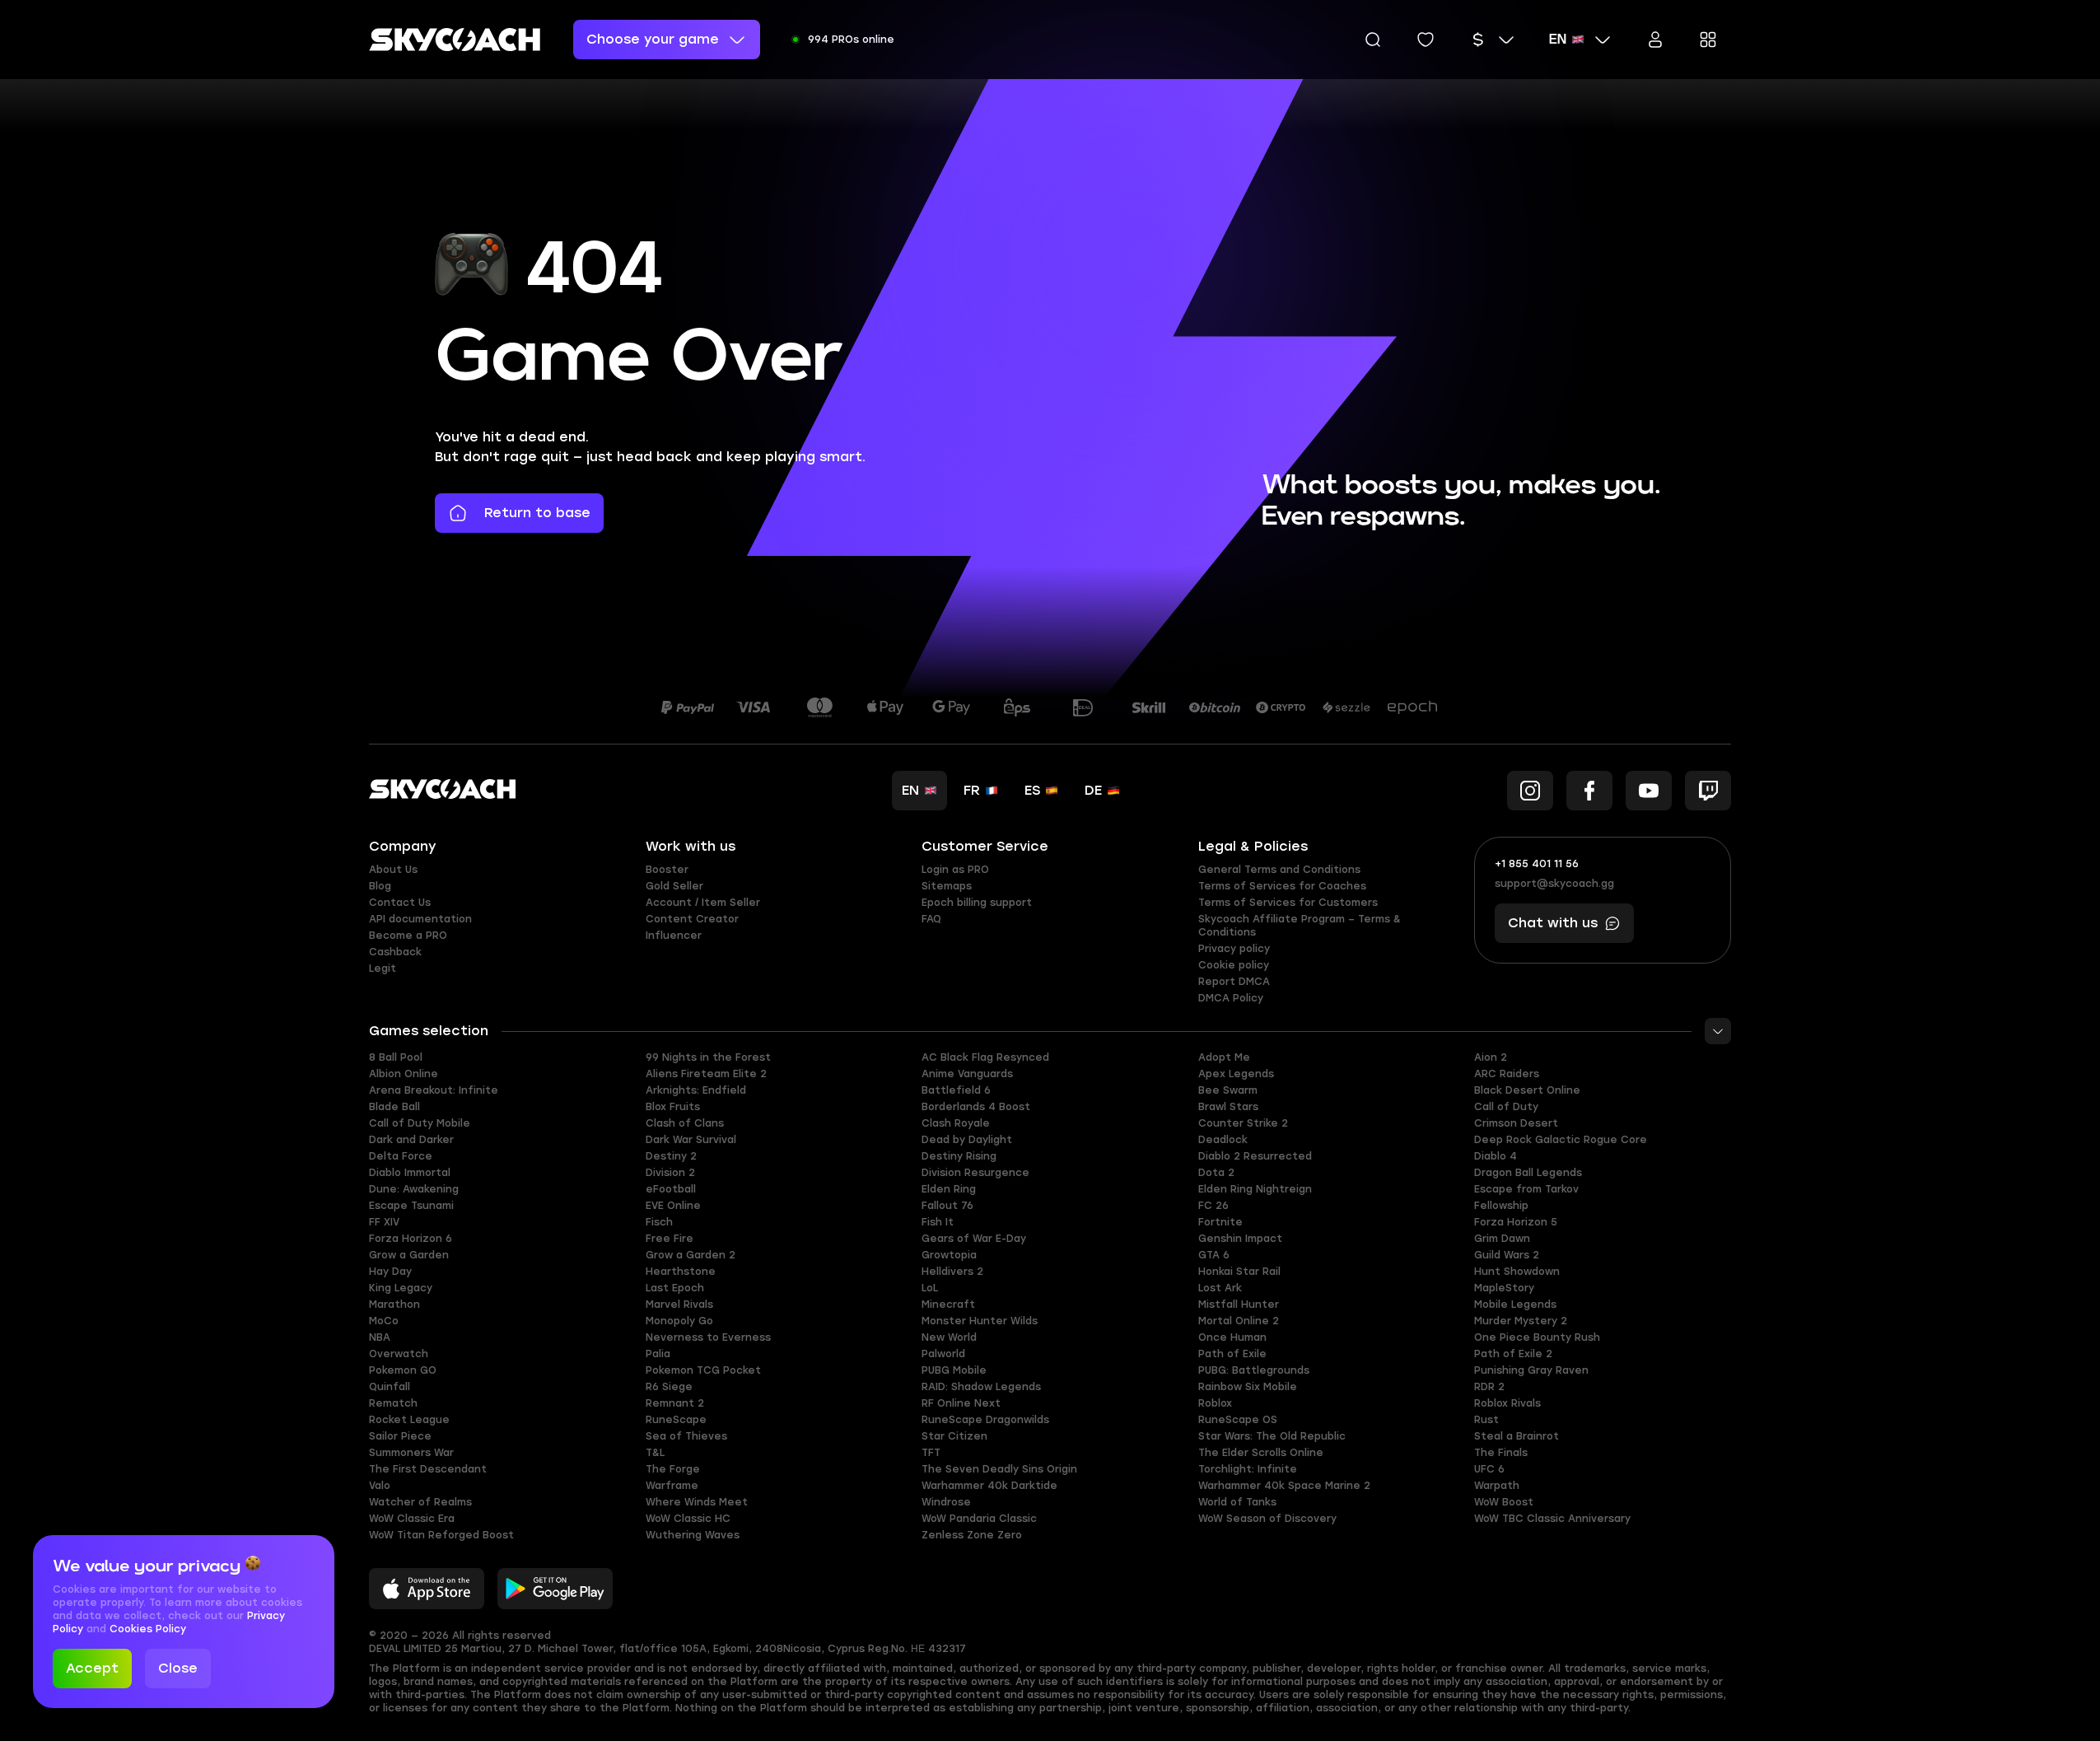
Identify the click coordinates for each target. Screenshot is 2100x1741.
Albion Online (404, 1074)
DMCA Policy (1231, 998)
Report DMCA (1234, 982)
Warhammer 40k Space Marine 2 (1284, 1486)
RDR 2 (1489, 1387)
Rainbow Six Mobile (1248, 1387)
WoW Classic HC (688, 1519)
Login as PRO (955, 870)
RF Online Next (961, 1403)
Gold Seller (674, 886)
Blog (380, 886)
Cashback (395, 952)
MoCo (384, 1321)
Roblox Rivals (1507, 1403)
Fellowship (1501, 1206)
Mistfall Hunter (1239, 1305)
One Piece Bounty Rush (1537, 1337)
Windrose (946, 1502)
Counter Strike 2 (1243, 1123)
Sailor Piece (400, 1436)
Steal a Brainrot (1517, 1436)
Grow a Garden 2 (691, 1255)
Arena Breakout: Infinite (434, 1090)
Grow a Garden (409, 1255)
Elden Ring (949, 1189)
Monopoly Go (679, 1321)
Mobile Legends (1515, 1305)
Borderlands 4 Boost (976, 1107)
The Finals (1501, 1453)
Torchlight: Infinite (1248, 1469)
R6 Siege (669, 1387)
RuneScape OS (1238, 1420)
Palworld (943, 1354)
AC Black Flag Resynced (985, 1057)
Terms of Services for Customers (1288, 903)
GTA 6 (1214, 1255)
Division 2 (670, 1173)
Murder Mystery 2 (1521, 1321)
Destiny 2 (671, 1156)
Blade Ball (394, 1107)
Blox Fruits (673, 1107)
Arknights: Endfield (696, 1090)
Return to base (537, 513)
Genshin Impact (1240, 1239)
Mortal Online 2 (1239, 1321)
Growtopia (949, 1255)
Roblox (1215, 1403)
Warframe (672, 1486)
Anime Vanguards (967, 1074)
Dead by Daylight (967, 1140)
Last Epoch (675, 1288)
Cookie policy (1234, 965)
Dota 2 (1216, 1173)
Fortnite (1220, 1222)
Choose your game (653, 39)
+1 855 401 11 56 (1537, 864)
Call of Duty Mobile (420, 1123)
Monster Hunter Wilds (980, 1321)
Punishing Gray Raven (1531, 1370)
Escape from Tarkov (1526, 1189)
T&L (655, 1453)
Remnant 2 (675, 1403)
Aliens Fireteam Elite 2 (706, 1074)
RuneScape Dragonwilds (985, 1420)
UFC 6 (1489, 1469)
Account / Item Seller (703, 903)
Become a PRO (408, 936)
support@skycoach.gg (1554, 884)
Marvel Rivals (679, 1305)
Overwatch (399, 1354)
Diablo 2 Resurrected (1255, 1156)
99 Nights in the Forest (708, 1057)
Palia (658, 1354)
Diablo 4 (1496, 1156)
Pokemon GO (403, 1370)
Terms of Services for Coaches (1282, 886)
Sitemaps (947, 886)
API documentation (420, 919)
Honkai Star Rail (1239, 1272)
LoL (930, 1288)
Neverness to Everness (708, 1337)
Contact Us (400, 903)
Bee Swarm (1228, 1090)
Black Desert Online (1527, 1090)
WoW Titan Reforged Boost (441, 1535)
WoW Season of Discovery (1267, 1519)
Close (178, 1668)
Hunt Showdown (1517, 1272)
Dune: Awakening (414, 1189)
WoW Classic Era (412, 1519)
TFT (931, 1453)
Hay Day (390, 1272)
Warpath (1497, 1486)
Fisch (659, 1222)
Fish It (938, 1222)
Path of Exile (1232, 1354)
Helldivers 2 (952, 1272)
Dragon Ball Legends (1528, 1173)
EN (1558, 40)
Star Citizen (954, 1436)
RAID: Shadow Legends (981, 1387)
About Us (393, 870)
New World (949, 1337)
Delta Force (401, 1156)
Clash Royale (956, 1123)
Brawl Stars (1228, 1107)
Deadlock (1223, 1140)
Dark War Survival (691, 1140)
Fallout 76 (947, 1206)
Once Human (1232, 1337)
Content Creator (692, 919)
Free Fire (670, 1239)
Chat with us (1553, 923)
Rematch (393, 1403)
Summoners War (411, 1453)
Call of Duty (1506, 1107)
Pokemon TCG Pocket (703, 1370)
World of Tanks (1237, 1502)
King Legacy (401, 1288)
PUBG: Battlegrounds (1254, 1370)
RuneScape (676, 1420)
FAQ (931, 919)
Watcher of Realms (420, 1502)
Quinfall (390, 1387)
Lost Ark (1220, 1288)
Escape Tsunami (411, 1206)
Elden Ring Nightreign (1255, 1189)
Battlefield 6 (956, 1090)
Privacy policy (1234, 949)
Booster (667, 870)
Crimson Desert (1516, 1123)
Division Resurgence (975, 1173)
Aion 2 (1491, 1057)
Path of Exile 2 (1513, 1354)
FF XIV (384, 1222)
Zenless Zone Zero (972, 1535)
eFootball (671, 1189)
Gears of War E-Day (974, 1239)
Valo (380, 1486)
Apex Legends (1236, 1074)
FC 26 (1213, 1206)
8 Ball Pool (396, 1057)
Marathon (394, 1305)
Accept (92, 1668)
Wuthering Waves (693, 1535)
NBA (380, 1337)
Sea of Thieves (686, 1436)
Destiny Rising (959, 1156)
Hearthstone (681, 1272)
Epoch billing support (977, 903)
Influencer (674, 936)
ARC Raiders (1507, 1074)
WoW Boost (1504, 1502)
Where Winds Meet (697, 1502)
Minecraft (948, 1305)
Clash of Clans (685, 1123)
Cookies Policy (148, 1629)
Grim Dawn (1502, 1239)
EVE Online (673, 1206)
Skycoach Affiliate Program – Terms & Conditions (1300, 926)
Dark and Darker (411, 1140)
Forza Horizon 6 (411, 1239)
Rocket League (409, 1420)
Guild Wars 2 (1507, 1255)
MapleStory (1504, 1288)
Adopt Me (1224, 1057)
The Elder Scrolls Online (1261, 1453)
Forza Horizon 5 (1516, 1222)
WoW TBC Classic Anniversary (1552, 1519)
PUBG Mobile (954, 1370)
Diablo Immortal (410, 1173)
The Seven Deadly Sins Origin (999, 1469)
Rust (1486, 1420)
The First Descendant (428, 1469)
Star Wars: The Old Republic (1272, 1436)
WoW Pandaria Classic (979, 1519)
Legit (383, 969)
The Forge (673, 1469)
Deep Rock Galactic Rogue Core (1561, 1140)
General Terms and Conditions (1279, 870)
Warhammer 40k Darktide (989, 1486)
